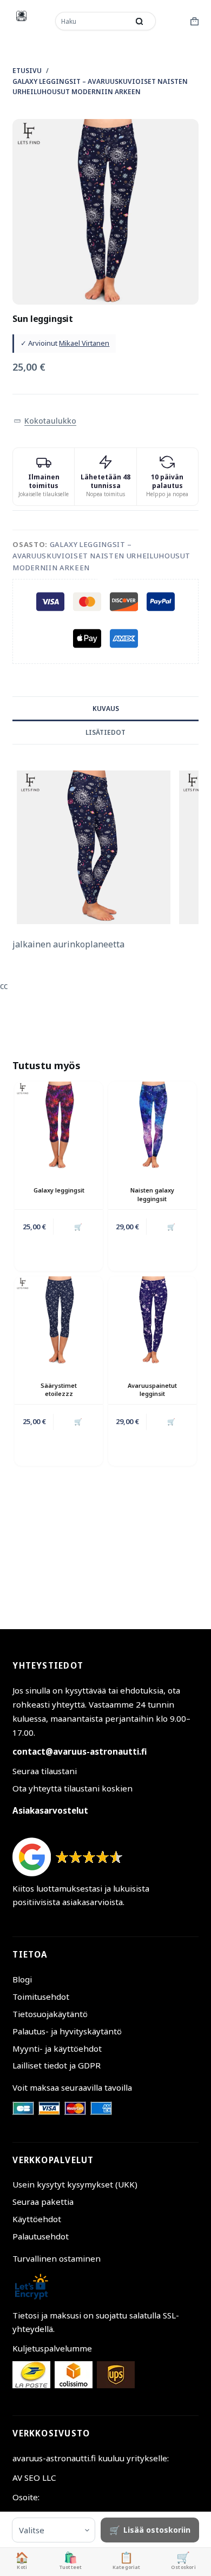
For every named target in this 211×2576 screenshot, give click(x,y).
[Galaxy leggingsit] (59, 1126)
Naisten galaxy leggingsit (152, 1194)
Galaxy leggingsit (59, 1190)
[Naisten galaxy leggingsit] (152, 1126)
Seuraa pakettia (43, 2202)
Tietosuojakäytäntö (50, 2014)
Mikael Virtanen (84, 343)
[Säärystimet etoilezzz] (59, 1320)
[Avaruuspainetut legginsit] (152, 1320)
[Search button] (140, 21)
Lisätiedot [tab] (105, 732)
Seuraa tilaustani (45, 1771)
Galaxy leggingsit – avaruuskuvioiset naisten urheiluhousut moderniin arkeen (101, 556)
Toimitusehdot (41, 1997)
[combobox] (93, 21)
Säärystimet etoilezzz (59, 1389)
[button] (45, 421)
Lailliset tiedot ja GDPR (57, 2065)
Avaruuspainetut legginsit (152, 1389)
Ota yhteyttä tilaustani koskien (72, 1788)
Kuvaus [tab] (106, 709)
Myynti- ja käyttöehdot (57, 2048)
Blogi (22, 1979)
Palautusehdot (41, 2236)
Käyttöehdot (37, 2219)
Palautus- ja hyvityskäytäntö (67, 2031)
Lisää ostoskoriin (157, 2530)
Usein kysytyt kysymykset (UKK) (75, 2184)
